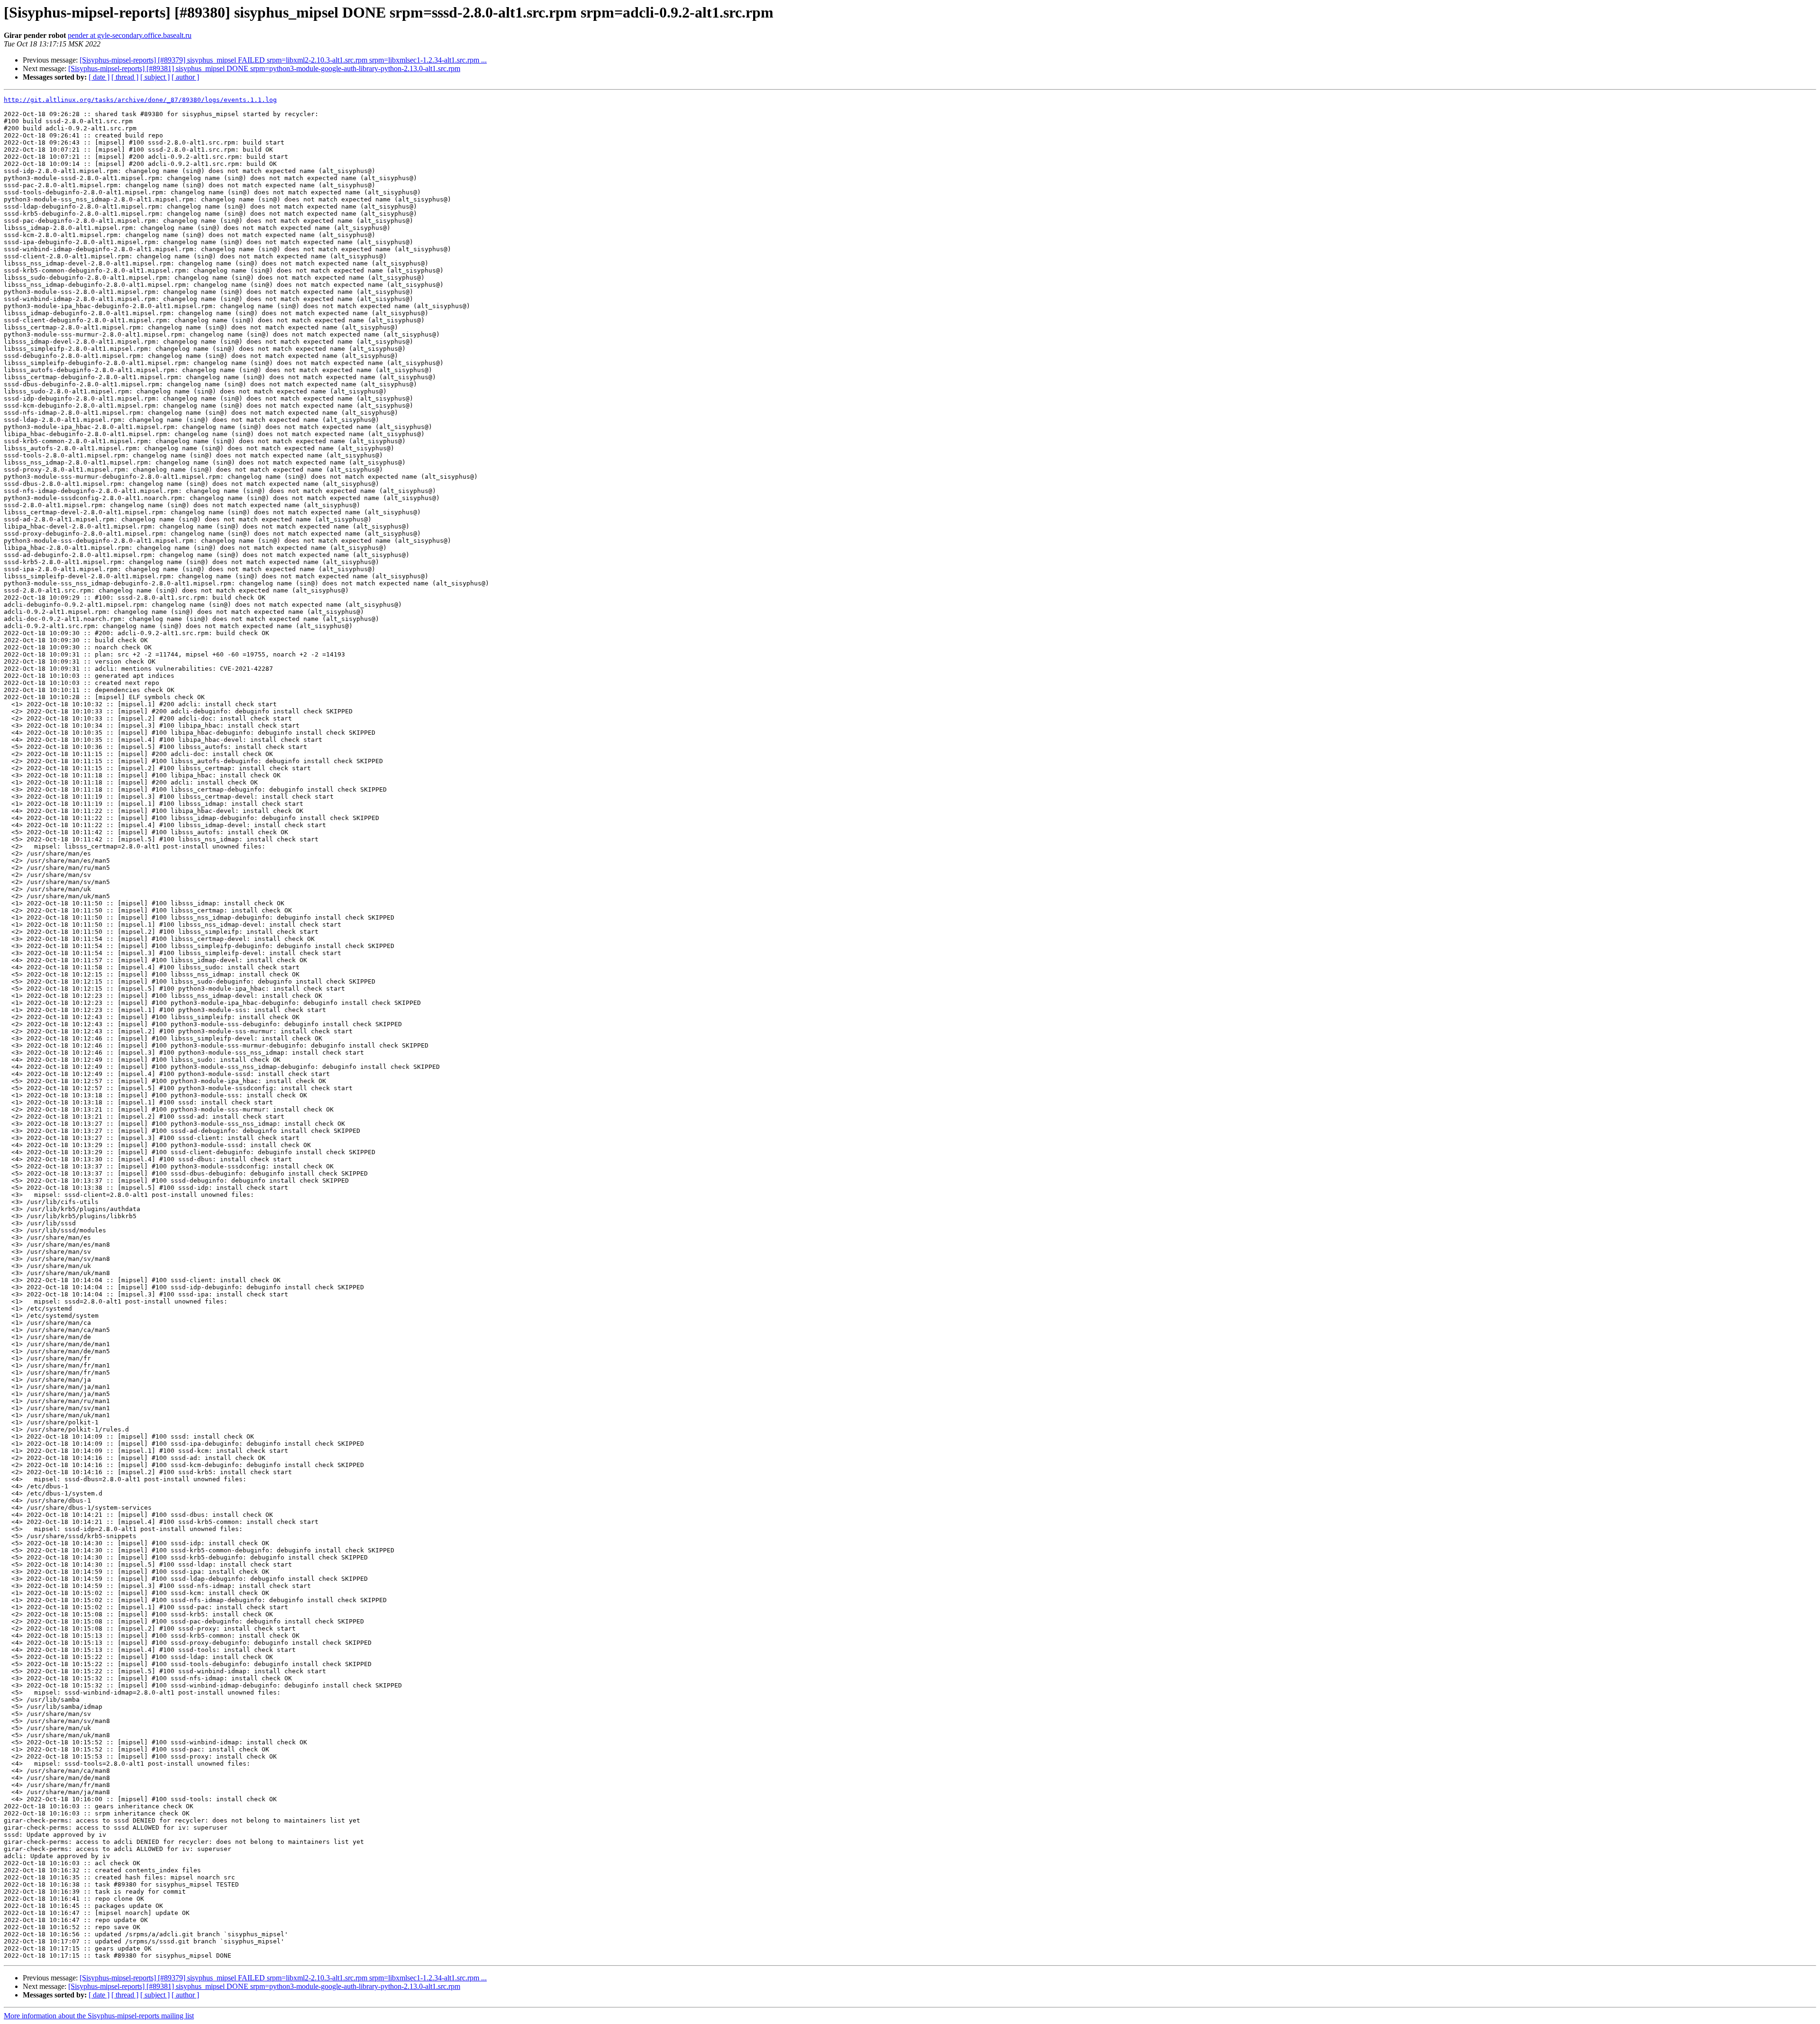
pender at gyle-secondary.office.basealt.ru (130, 35)
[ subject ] (155, 77)
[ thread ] (125, 77)
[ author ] (185, 77)
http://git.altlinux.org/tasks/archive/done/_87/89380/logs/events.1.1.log (140, 100)
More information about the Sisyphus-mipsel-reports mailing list (99, 2016)
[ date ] (99, 77)
